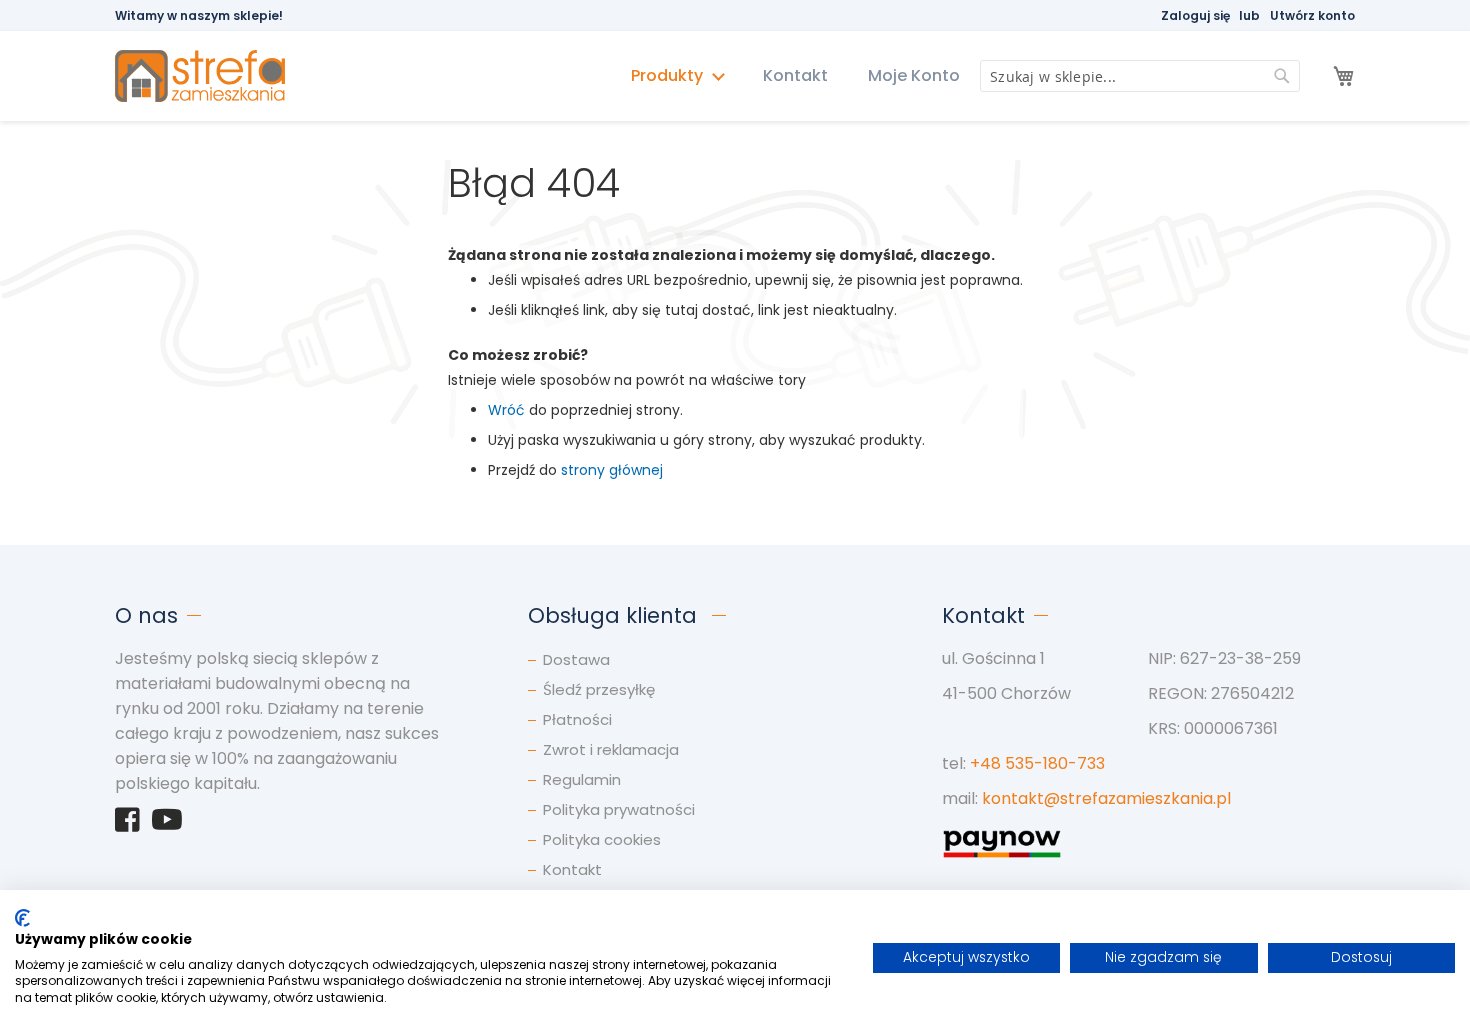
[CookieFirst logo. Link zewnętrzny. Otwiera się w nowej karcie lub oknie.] (22, 918)
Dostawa (576, 659)
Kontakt (795, 75)
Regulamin (582, 779)
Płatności (577, 719)
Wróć (506, 410)
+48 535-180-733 (1037, 763)
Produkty (669, 75)
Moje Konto (914, 75)
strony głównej (612, 470)
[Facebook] (127, 825)
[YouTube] (167, 825)
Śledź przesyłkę (599, 689)
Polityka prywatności (619, 809)
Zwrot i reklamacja (611, 749)
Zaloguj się (1195, 15)
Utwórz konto (1312, 15)
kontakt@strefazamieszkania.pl (1106, 798)
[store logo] (209, 76)
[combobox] (1140, 76)
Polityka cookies (602, 839)
